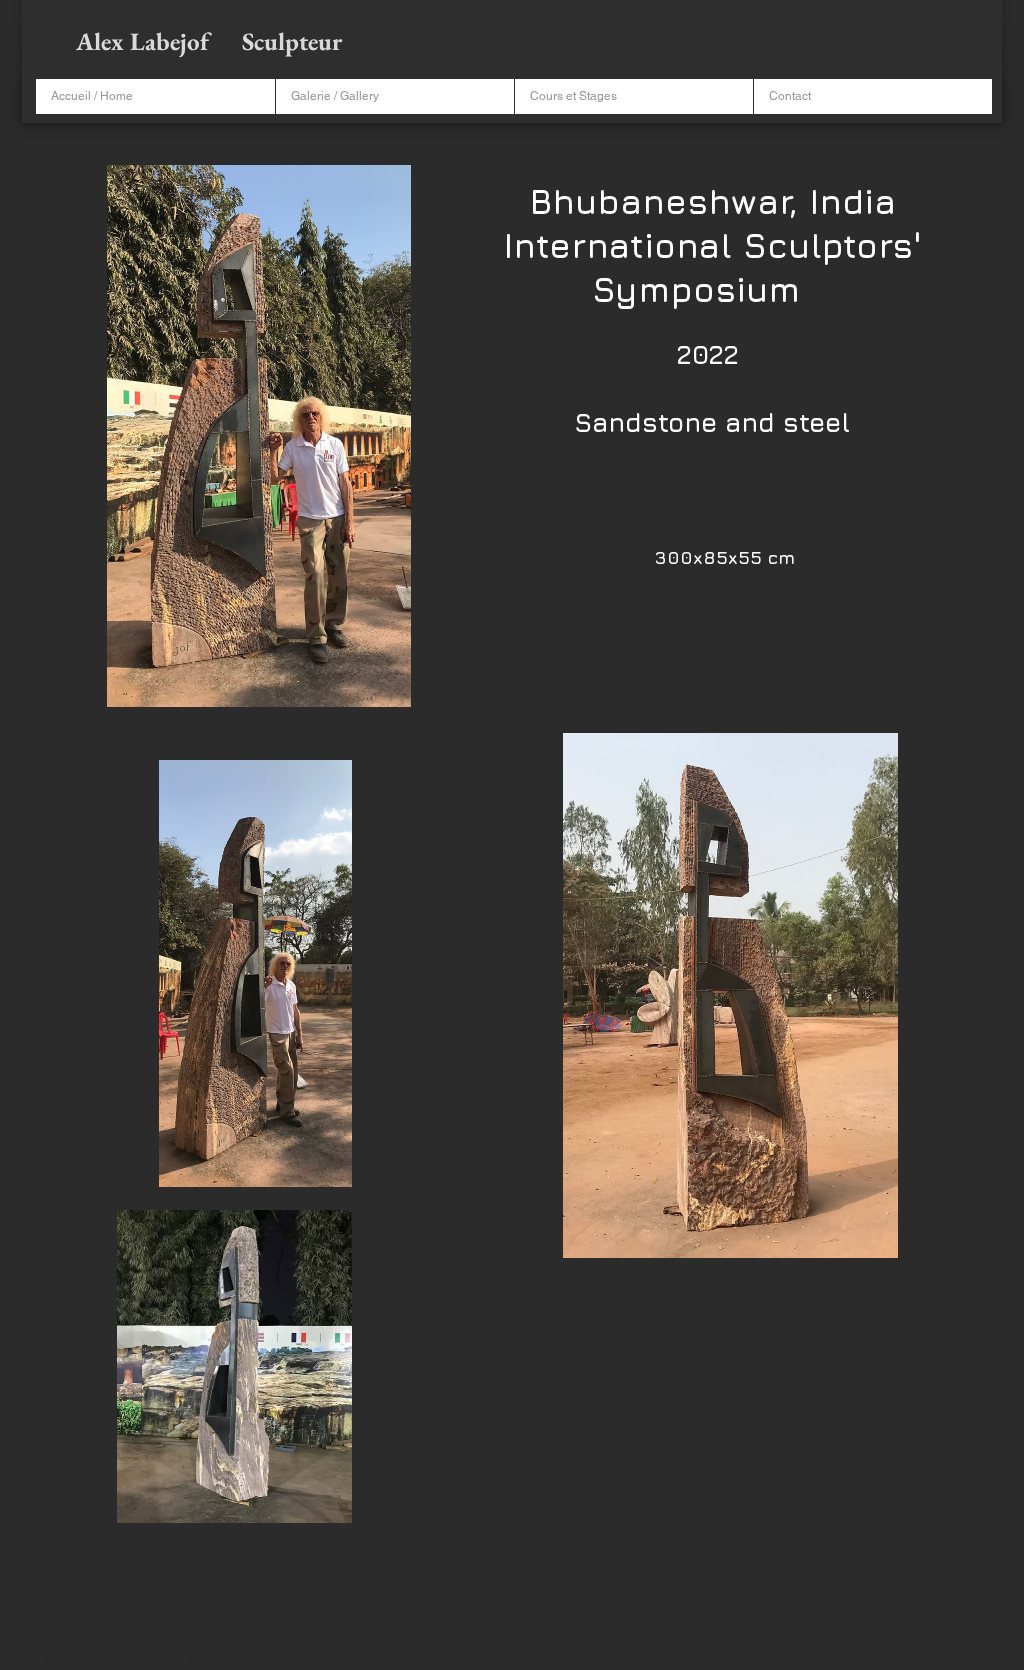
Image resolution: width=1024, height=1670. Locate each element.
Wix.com (285, 1661)
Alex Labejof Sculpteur (211, 41)
